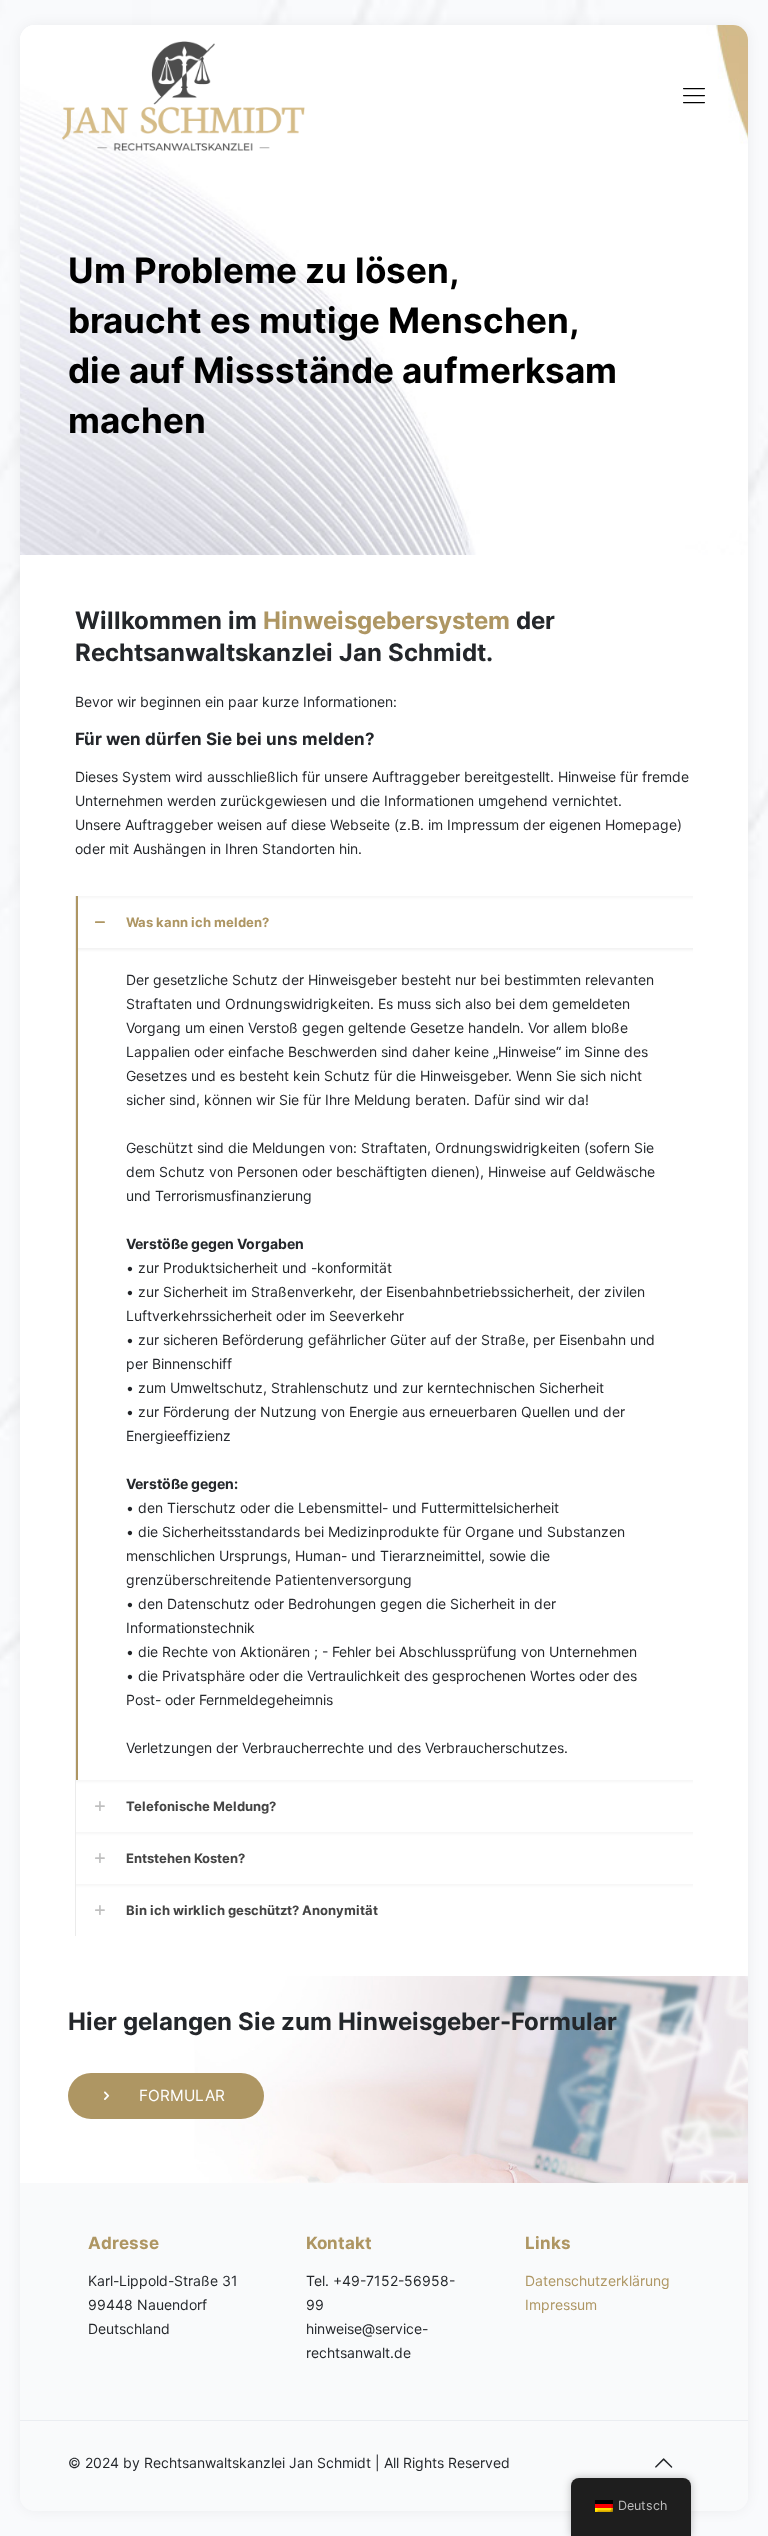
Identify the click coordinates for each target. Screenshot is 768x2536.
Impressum (561, 2304)
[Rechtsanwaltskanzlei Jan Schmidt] (183, 95)
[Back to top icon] (664, 2463)
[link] (384, 1338)
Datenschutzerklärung (597, 2280)
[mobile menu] (694, 95)
